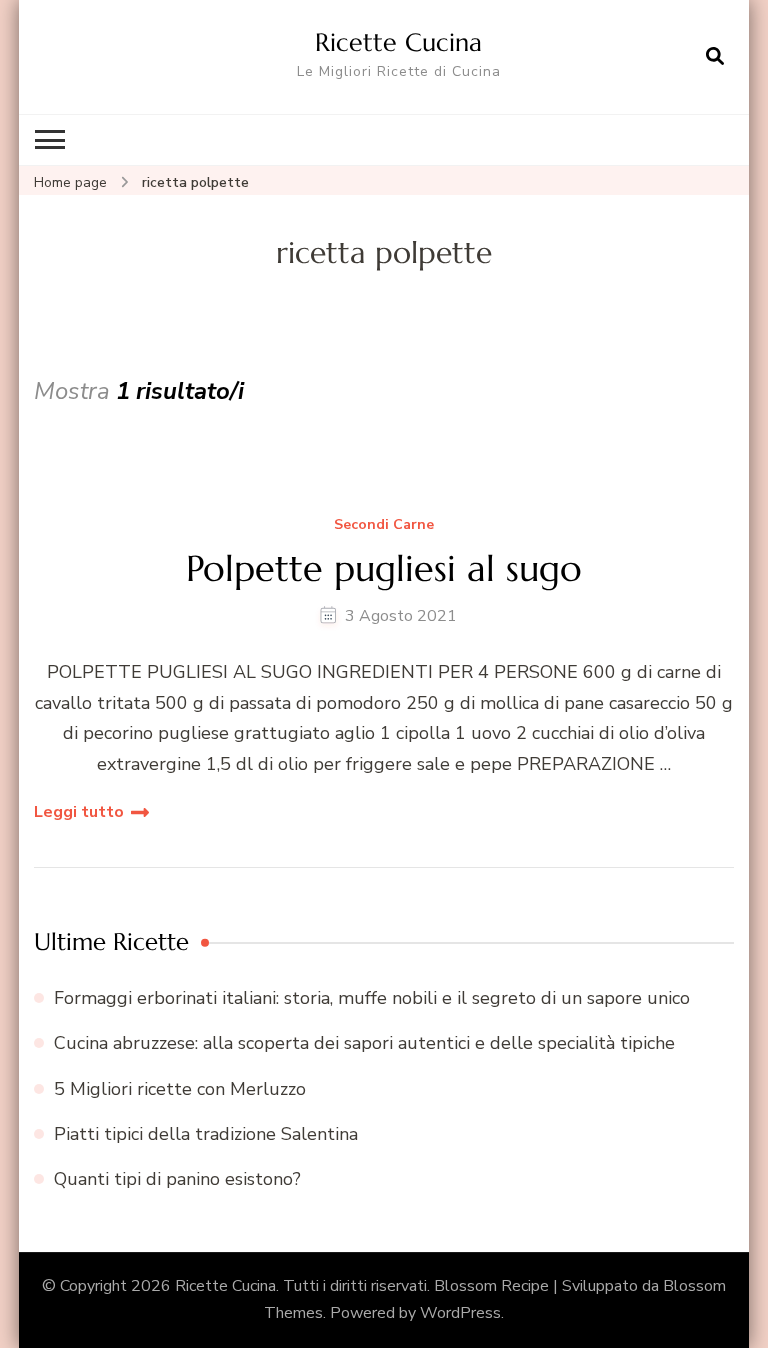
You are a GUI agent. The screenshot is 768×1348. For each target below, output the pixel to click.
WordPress (460, 1313)
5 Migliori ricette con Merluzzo (180, 1089)
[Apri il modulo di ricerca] (715, 57)
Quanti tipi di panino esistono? (177, 1179)
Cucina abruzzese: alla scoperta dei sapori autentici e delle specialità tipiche (364, 1043)
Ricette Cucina (398, 42)
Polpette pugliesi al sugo (384, 568)
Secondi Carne (384, 525)
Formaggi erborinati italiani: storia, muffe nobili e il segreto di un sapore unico (372, 998)
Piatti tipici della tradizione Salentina (206, 1134)
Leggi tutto (79, 812)
